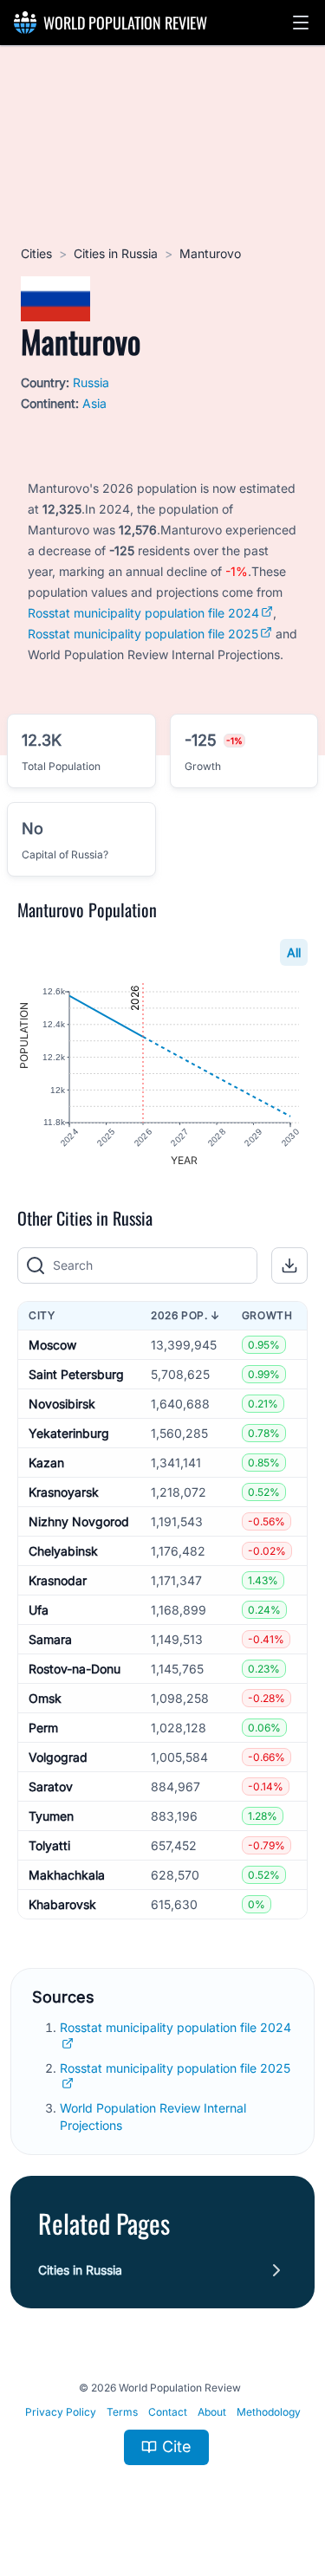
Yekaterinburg (69, 1433)
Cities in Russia (116, 253)
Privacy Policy (61, 2412)
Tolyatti (49, 1845)
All (294, 952)
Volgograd (58, 1757)
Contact (168, 2412)
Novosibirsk (62, 1404)
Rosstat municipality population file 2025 (143, 634)
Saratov (51, 1786)
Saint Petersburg (76, 1374)
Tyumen (51, 1816)
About (212, 2412)
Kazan (46, 1463)
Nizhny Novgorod (79, 1521)
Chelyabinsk (63, 1551)
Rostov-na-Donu (75, 1669)
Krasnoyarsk (64, 1492)
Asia (94, 403)
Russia (91, 382)
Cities (36, 253)
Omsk (45, 1698)
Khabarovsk (62, 1904)
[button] (301, 23)
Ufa (39, 1610)
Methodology (269, 2412)
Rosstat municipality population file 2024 (143, 613)
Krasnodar (58, 1580)
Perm (43, 1728)
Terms (122, 2412)
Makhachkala (67, 1875)
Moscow (52, 1345)
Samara (50, 1639)
